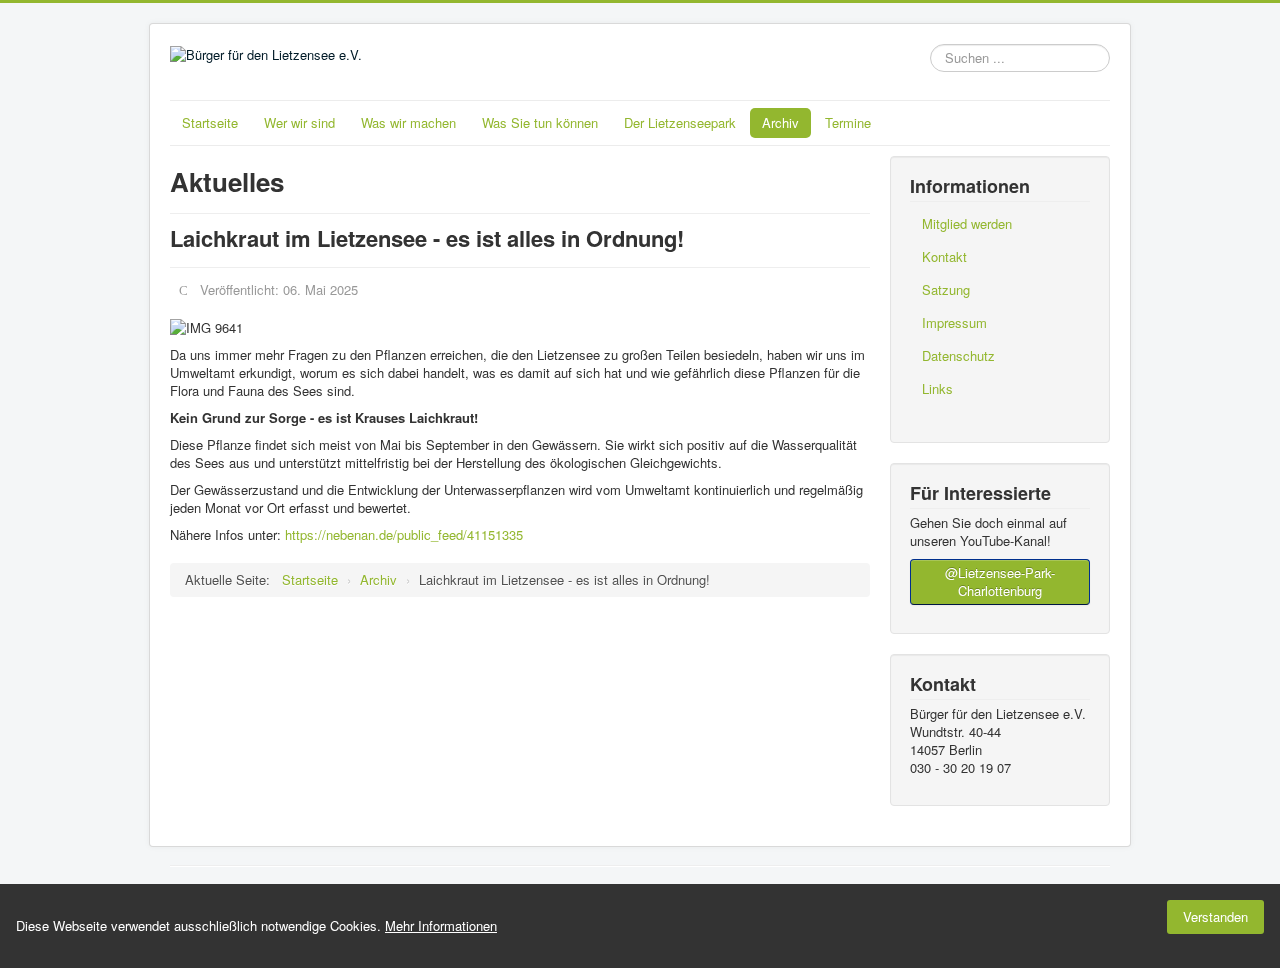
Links (937, 388)
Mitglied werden (967, 223)
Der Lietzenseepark (680, 122)
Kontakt (944, 256)
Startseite (210, 122)
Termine (848, 122)
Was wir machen (408, 122)
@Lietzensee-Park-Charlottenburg (1000, 581)
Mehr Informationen (441, 925)
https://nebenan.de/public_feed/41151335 (404, 534)
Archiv (780, 122)
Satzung (946, 289)
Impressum (954, 322)
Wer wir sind (299, 122)
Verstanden (1215, 916)
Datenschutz (958, 355)
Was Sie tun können (540, 122)
